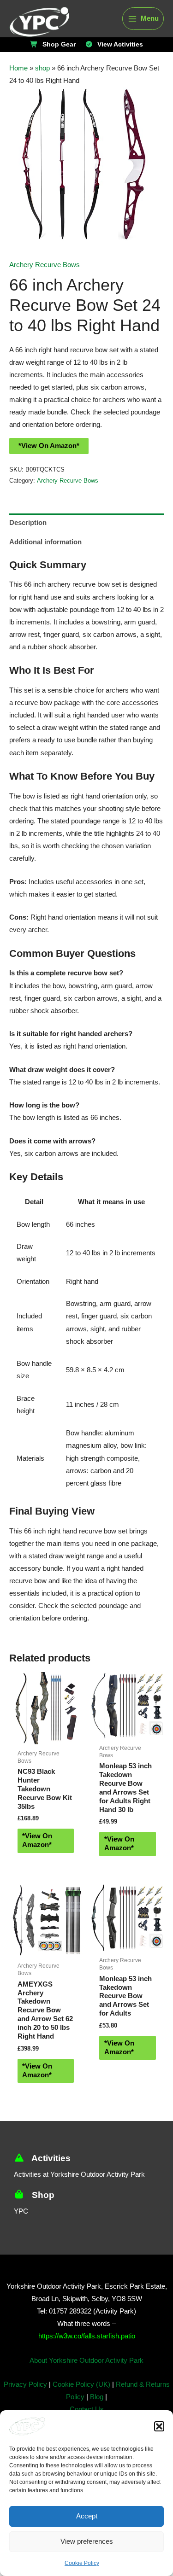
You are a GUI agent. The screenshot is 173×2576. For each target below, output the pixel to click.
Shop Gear (60, 45)
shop (40, 68)
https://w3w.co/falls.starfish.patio (87, 2355)
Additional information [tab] (43, 562)
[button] (159, 2426)
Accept (87, 2516)
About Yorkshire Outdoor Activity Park (86, 2379)
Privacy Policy (26, 2403)
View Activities (119, 45)
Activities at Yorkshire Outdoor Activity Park (82, 2193)
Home (18, 68)
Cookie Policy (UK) (81, 2403)
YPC (20, 2230)
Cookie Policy (82, 2563)
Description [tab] (27, 543)
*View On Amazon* (47, 466)
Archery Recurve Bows (44, 265)
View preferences (86, 2541)
